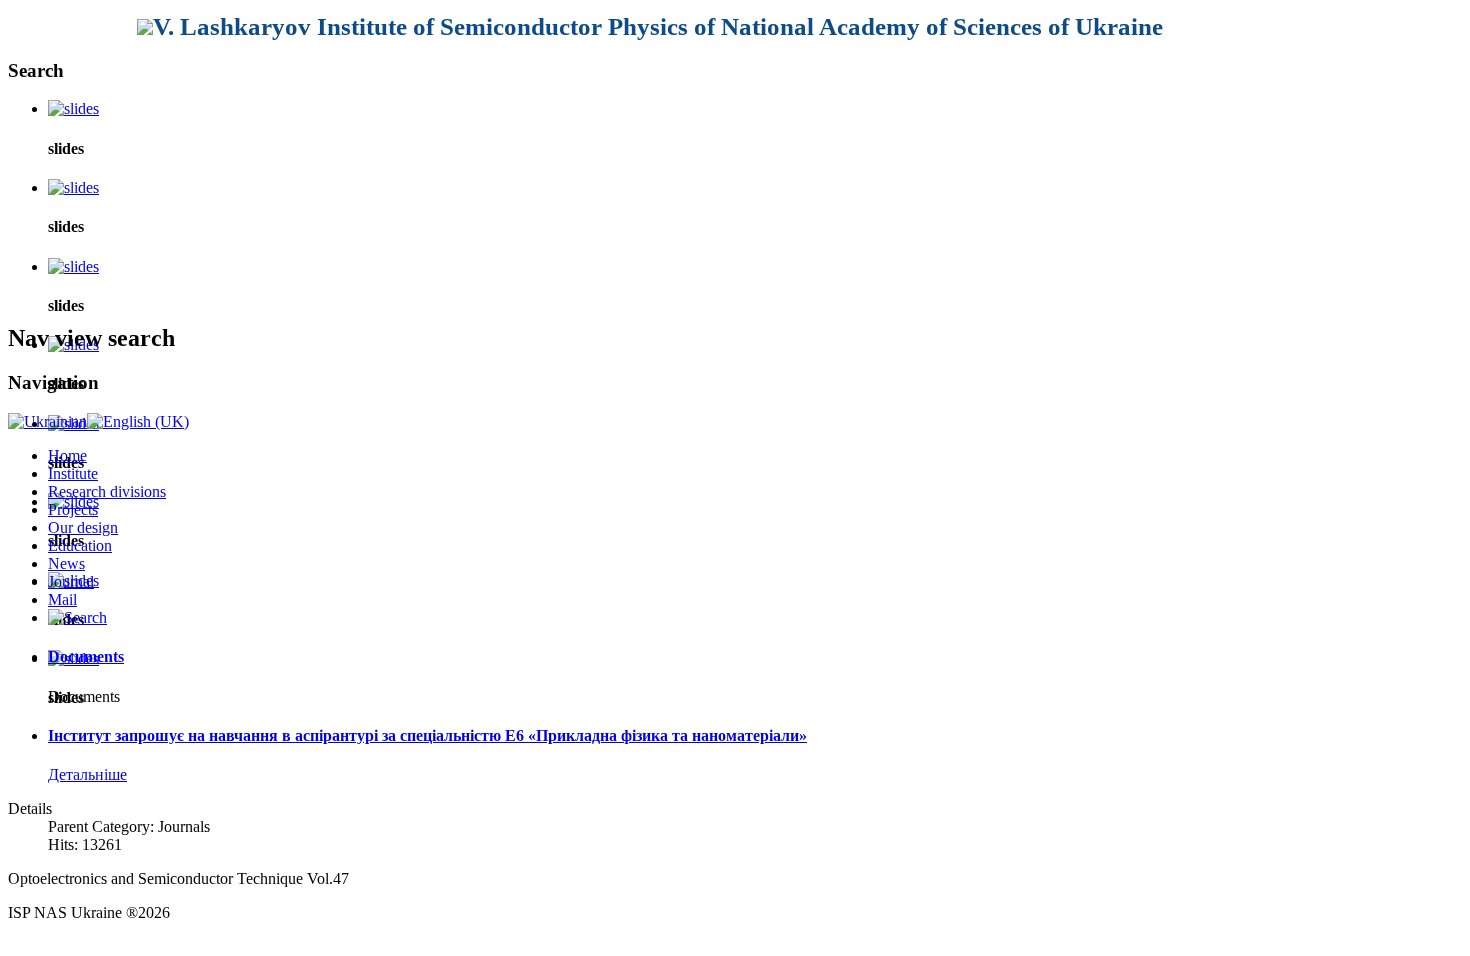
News (66, 563)
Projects (73, 509)
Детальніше (87, 774)
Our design (83, 527)
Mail (62, 599)
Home (67, 455)
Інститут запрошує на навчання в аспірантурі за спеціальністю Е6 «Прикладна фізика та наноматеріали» (427, 735)
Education (80, 545)
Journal (71, 581)
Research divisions (107, 491)
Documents (86, 656)
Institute (73, 473)
